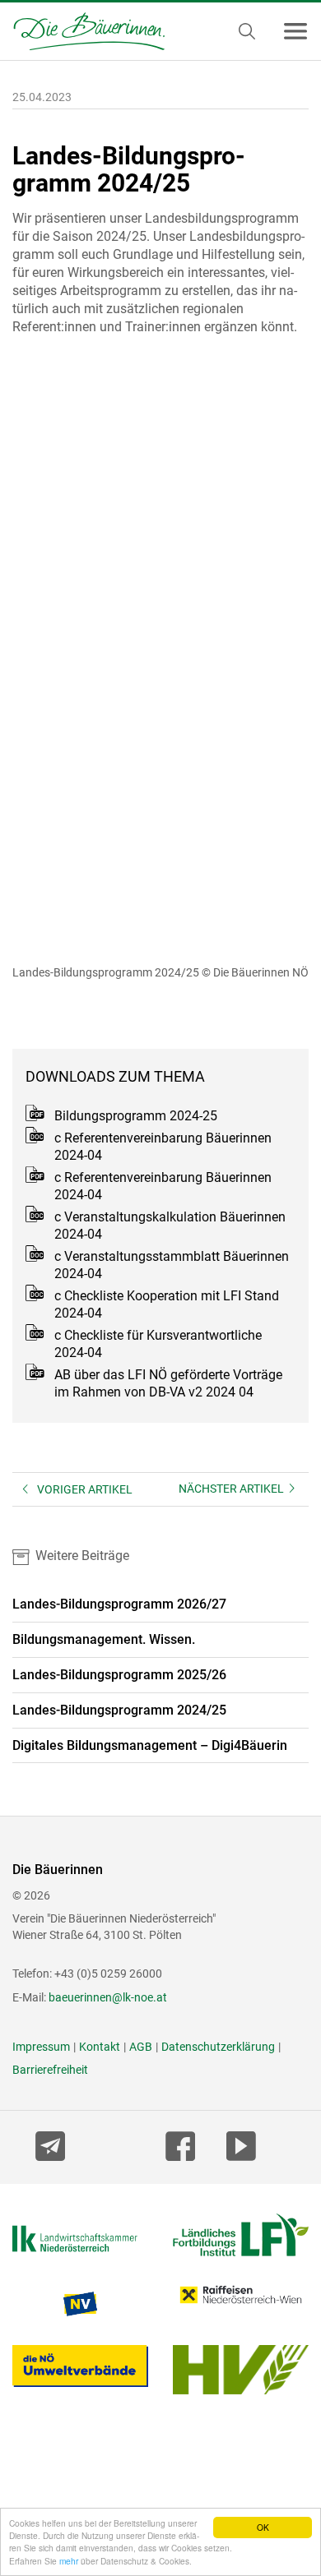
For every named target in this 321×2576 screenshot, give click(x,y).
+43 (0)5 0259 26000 (108, 1974)
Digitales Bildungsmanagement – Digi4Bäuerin (150, 1745)
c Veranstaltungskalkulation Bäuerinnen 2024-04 (170, 1226)
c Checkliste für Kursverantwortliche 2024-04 (158, 1344)
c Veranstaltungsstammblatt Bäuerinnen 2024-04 (172, 1265)
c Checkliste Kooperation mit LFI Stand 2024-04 (167, 1304)
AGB (141, 2047)
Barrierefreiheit (50, 2070)
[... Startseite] (82, 31)
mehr (69, 2561)
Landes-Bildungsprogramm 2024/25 (119, 1710)
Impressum (41, 2047)
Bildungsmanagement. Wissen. (104, 1639)
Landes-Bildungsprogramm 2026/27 (119, 1604)
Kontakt (100, 2047)
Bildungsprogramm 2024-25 (136, 1116)
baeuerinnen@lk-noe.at (108, 1997)
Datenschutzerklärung (218, 2047)
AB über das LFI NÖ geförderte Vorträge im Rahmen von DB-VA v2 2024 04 (168, 1383)
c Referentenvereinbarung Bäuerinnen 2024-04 (163, 1147)
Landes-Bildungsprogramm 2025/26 (119, 1675)
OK (263, 2527)
